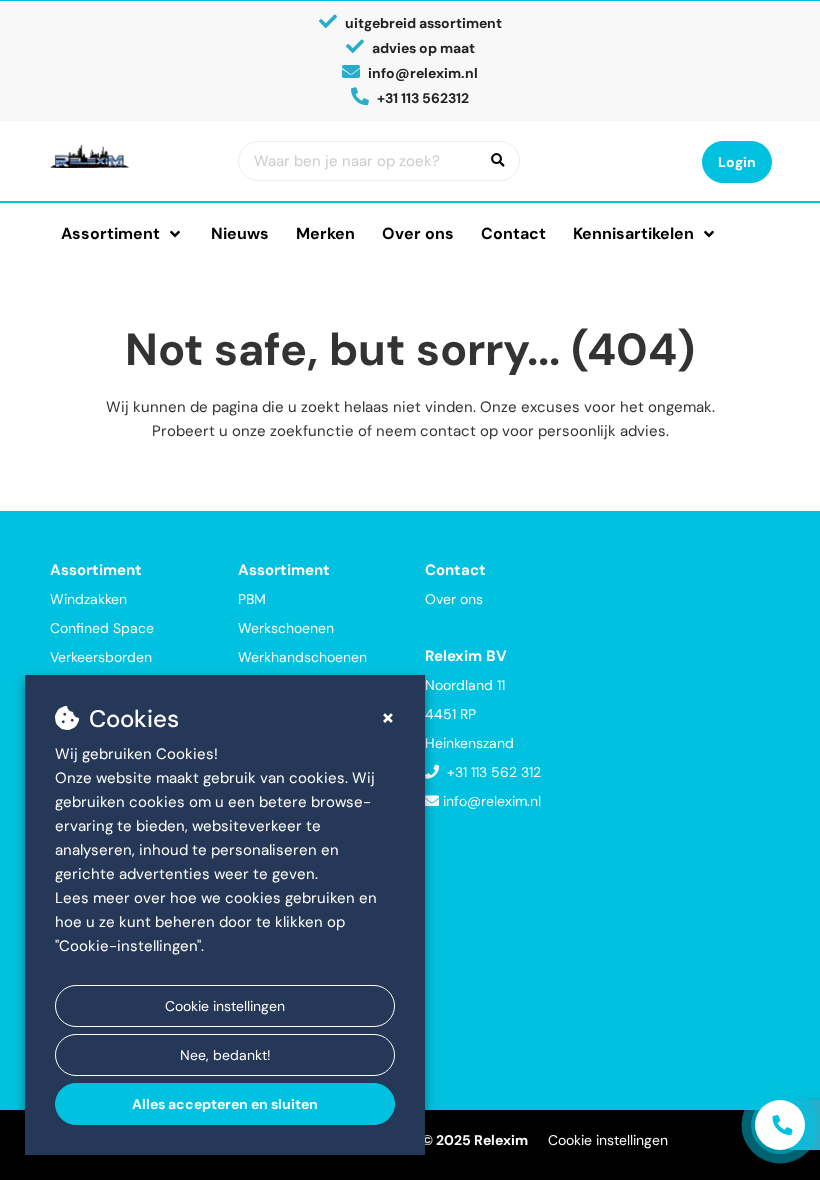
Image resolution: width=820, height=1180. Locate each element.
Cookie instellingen (225, 1006)
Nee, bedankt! (225, 1055)
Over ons (418, 233)
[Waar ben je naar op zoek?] (498, 161)
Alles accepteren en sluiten (225, 1104)
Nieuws (240, 233)
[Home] (129, 156)
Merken (325, 233)
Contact (513, 233)
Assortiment (110, 233)
